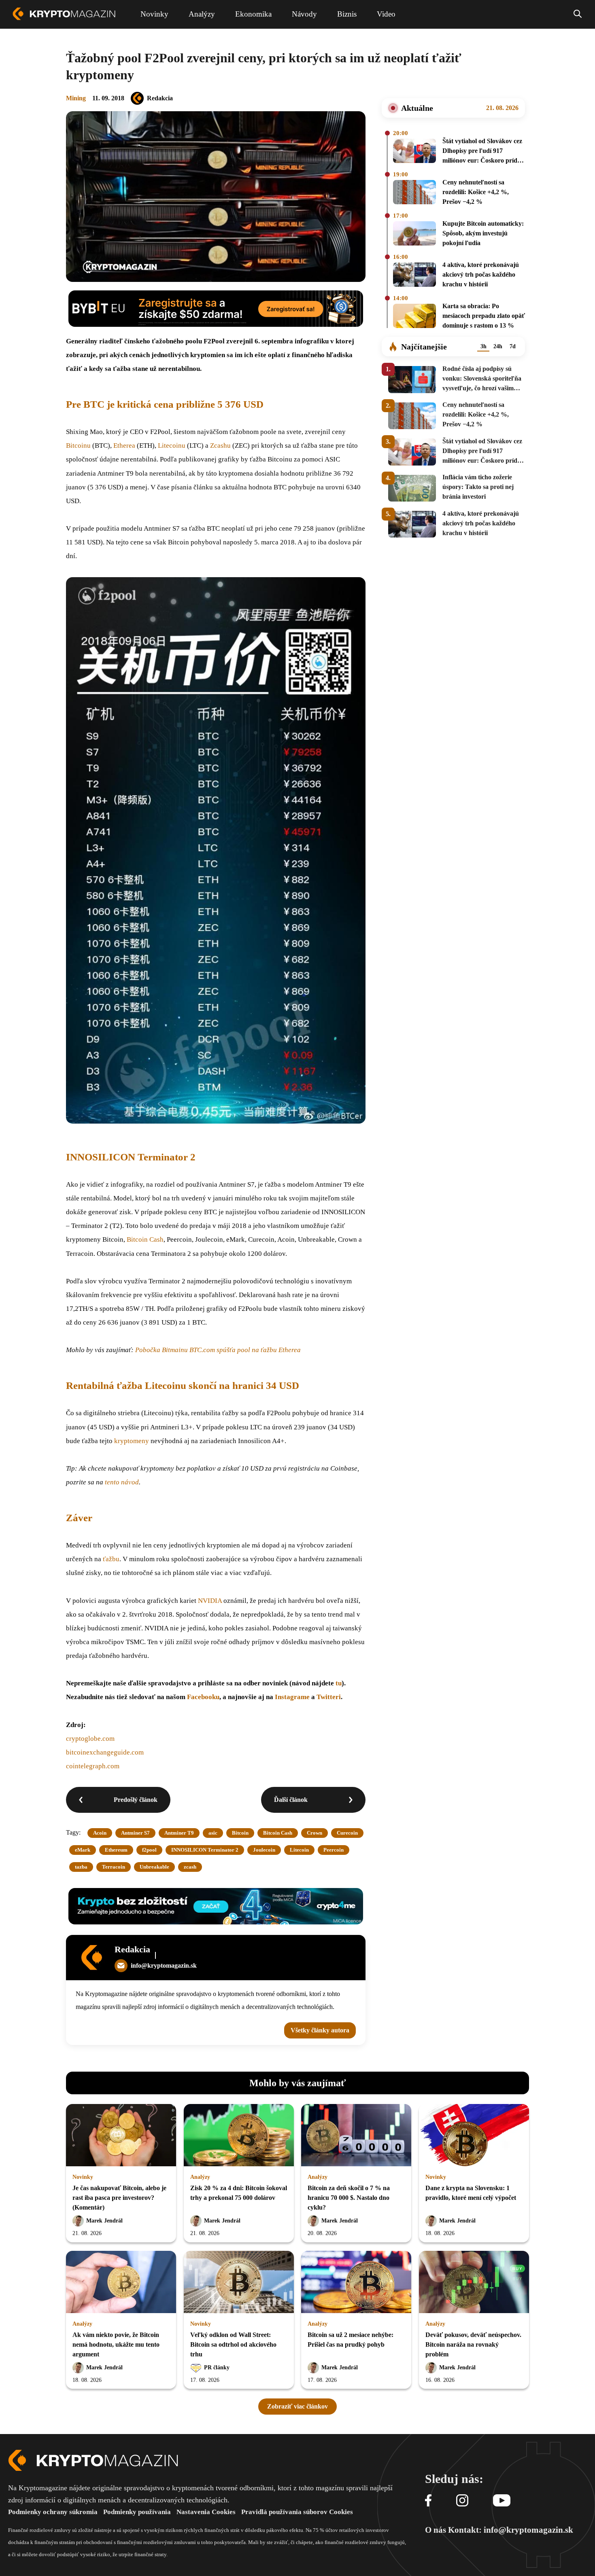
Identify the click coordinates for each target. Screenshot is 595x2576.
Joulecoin (264, 1850)
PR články (217, 2368)
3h (483, 346)
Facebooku (203, 1697)
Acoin (100, 1833)
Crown (314, 1833)
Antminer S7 (135, 1833)
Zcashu (220, 446)
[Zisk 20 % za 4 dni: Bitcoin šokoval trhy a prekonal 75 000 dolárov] (239, 2136)
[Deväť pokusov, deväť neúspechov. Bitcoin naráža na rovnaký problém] (474, 2283)
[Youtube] (502, 2501)
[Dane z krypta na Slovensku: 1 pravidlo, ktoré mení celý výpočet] (474, 2136)
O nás (436, 2530)
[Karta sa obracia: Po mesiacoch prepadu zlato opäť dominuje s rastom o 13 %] (414, 317)
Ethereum (116, 1850)
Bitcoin (240, 1833)
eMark (83, 1850)
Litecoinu (172, 446)
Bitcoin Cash (145, 1239)
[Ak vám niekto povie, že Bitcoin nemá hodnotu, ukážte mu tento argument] (121, 2283)
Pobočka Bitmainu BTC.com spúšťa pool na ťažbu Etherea (218, 1350)
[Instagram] (462, 2501)
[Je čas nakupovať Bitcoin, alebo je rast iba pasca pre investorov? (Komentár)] (121, 2136)
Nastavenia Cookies (206, 2512)
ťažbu (111, 1559)
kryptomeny (132, 1441)
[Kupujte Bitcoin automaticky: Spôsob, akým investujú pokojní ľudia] (414, 235)
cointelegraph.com (93, 1766)
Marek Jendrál (104, 2221)
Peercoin (334, 1850)
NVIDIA (210, 1601)
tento (113, 1482)
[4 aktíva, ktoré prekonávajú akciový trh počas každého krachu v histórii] (414, 276)
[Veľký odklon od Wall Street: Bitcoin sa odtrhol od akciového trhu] (239, 2283)
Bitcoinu (78, 446)
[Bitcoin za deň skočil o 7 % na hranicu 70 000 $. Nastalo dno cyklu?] (356, 2136)
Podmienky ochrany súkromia (53, 2512)
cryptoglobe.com (90, 1739)
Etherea (124, 446)
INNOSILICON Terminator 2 (205, 1850)
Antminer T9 (179, 1833)
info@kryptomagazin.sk (164, 1965)
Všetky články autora (320, 2030)
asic (213, 1833)
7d (513, 346)
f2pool (149, 1850)
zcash (190, 1867)
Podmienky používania (137, 2512)
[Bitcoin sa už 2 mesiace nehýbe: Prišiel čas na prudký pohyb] (356, 2283)
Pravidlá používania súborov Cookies (297, 2512)
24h (498, 346)
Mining (76, 98)
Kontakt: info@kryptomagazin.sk (511, 2530)
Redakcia (160, 98)
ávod (132, 1482)
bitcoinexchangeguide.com (105, 1752)
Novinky (83, 2177)
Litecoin (299, 1850)
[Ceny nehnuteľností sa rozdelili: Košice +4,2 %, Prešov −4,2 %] (414, 193)
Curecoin (347, 1833)
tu (339, 1683)
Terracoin (114, 1867)
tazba (81, 1867)
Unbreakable (154, 1867)
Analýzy (200, 2177)
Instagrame (293, 1697)
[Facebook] (428, 2501)
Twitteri (329, 1697)
